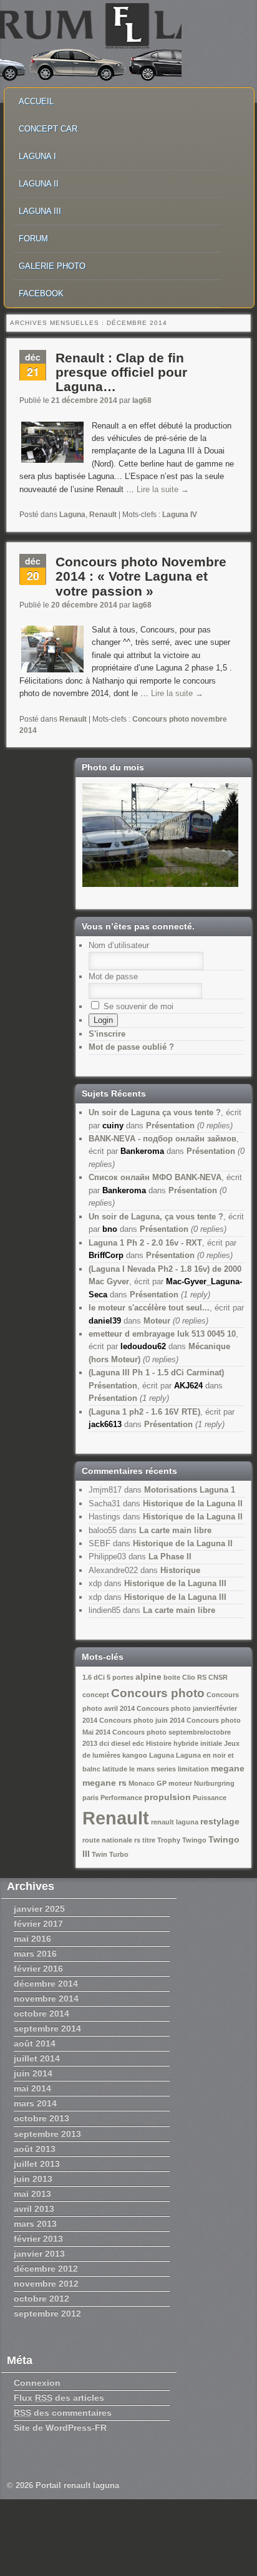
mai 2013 (32, 2194)
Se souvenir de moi (137, 1006)
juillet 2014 (37, 2058)
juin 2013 (33, 2179)
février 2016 (38, 1968)
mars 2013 (35, 2224)
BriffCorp (106, 1255)
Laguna (72, 515)
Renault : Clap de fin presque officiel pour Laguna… (121, 372)
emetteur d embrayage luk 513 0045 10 (162, 1334)
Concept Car (48, 129)
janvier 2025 (39, 1909)
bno (110, 1229)
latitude (115, 1769)
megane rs (104, 1783)
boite (172, 1677)
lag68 (142, 400)
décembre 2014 (46, 1983)
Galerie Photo (52, 266)
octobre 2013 (41, 2118)
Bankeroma (142, 1151)
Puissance (210, 1798)
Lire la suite (163, 489)
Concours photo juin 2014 (142, 1720)
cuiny (113, 1126)
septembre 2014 (47, 2028)
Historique (180, 1570)
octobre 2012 (41, 2298)
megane (228, 1768)
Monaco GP (148, 1783)
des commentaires (63, 2413)
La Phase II (170, 1557)
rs (137, 1840)
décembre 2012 (46, 2269)
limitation (193, 1769)
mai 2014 (32, 2088)
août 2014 (35, 2043)
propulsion (167, 1797)
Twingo (194, 1840)
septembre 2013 (47, 2134)
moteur (180, 1783)
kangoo (135, 1755)
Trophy (169, 1840)
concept (96, 1695)
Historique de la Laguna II (193, 1503)
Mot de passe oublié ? (131, 1047)
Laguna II (39, 184)
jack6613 (105, 1424)
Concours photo (158, 1693)
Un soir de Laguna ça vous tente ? (155, 1112)
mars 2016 (35, 1954)
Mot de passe (113, 976)
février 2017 (38, 1924)
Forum (33, 239)
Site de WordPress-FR (60, 2428)
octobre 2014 (41, 2013)
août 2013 (35, 2149)
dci (104, 1743)
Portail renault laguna (77, 2485)
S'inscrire (107, 1034)
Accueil (36, 101)
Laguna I (37, 156)
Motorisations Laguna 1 (190, 1490)
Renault (103, 515)
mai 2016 (32, 1939)
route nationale (107, 1840)
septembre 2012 (47, 2313)
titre (149, 1840)
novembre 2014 (46, 1998)
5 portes (120, 1677)
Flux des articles (59, 2398)
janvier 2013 (39, 2254)
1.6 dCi (94, 1677)
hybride (186, 1743)
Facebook (41, 293)
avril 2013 (34, 2209)
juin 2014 (33, 2073)
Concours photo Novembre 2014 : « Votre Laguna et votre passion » (141, 576)
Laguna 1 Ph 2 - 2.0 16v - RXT (145, 1243)
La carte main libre (175, 1530)
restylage (220, 1821)
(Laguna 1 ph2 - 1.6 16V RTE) (144, 1412)
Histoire (159, 1743)
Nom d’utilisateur (119, 945)
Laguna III (40, 211)
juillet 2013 (37, 2164)
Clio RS (194, 1677)
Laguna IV (180, 515)
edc (138, 1743)
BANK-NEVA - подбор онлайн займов (162, 1139)
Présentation (170, 1126)
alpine (148, 1677)
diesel (121, 1743)
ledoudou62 (143, 1346)
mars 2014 (35, 2103)
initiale (211, 1743)
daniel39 (105, 1321)
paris (90, 1798)
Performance (121, 1798)
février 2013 (38, 2239)
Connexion (37, 2383)
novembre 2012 (46, 2283)
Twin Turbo (110, 1854)
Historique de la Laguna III (175, 1583)
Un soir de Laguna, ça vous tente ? (156, 1217)
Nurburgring (214, 1783)
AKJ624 (188, 1386)
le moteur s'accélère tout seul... (149, 1308)
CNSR (218, 1677)
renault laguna (175, 1822)
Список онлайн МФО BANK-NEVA (155, 1177)
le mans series (153, 1769)
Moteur (157, 1321)
